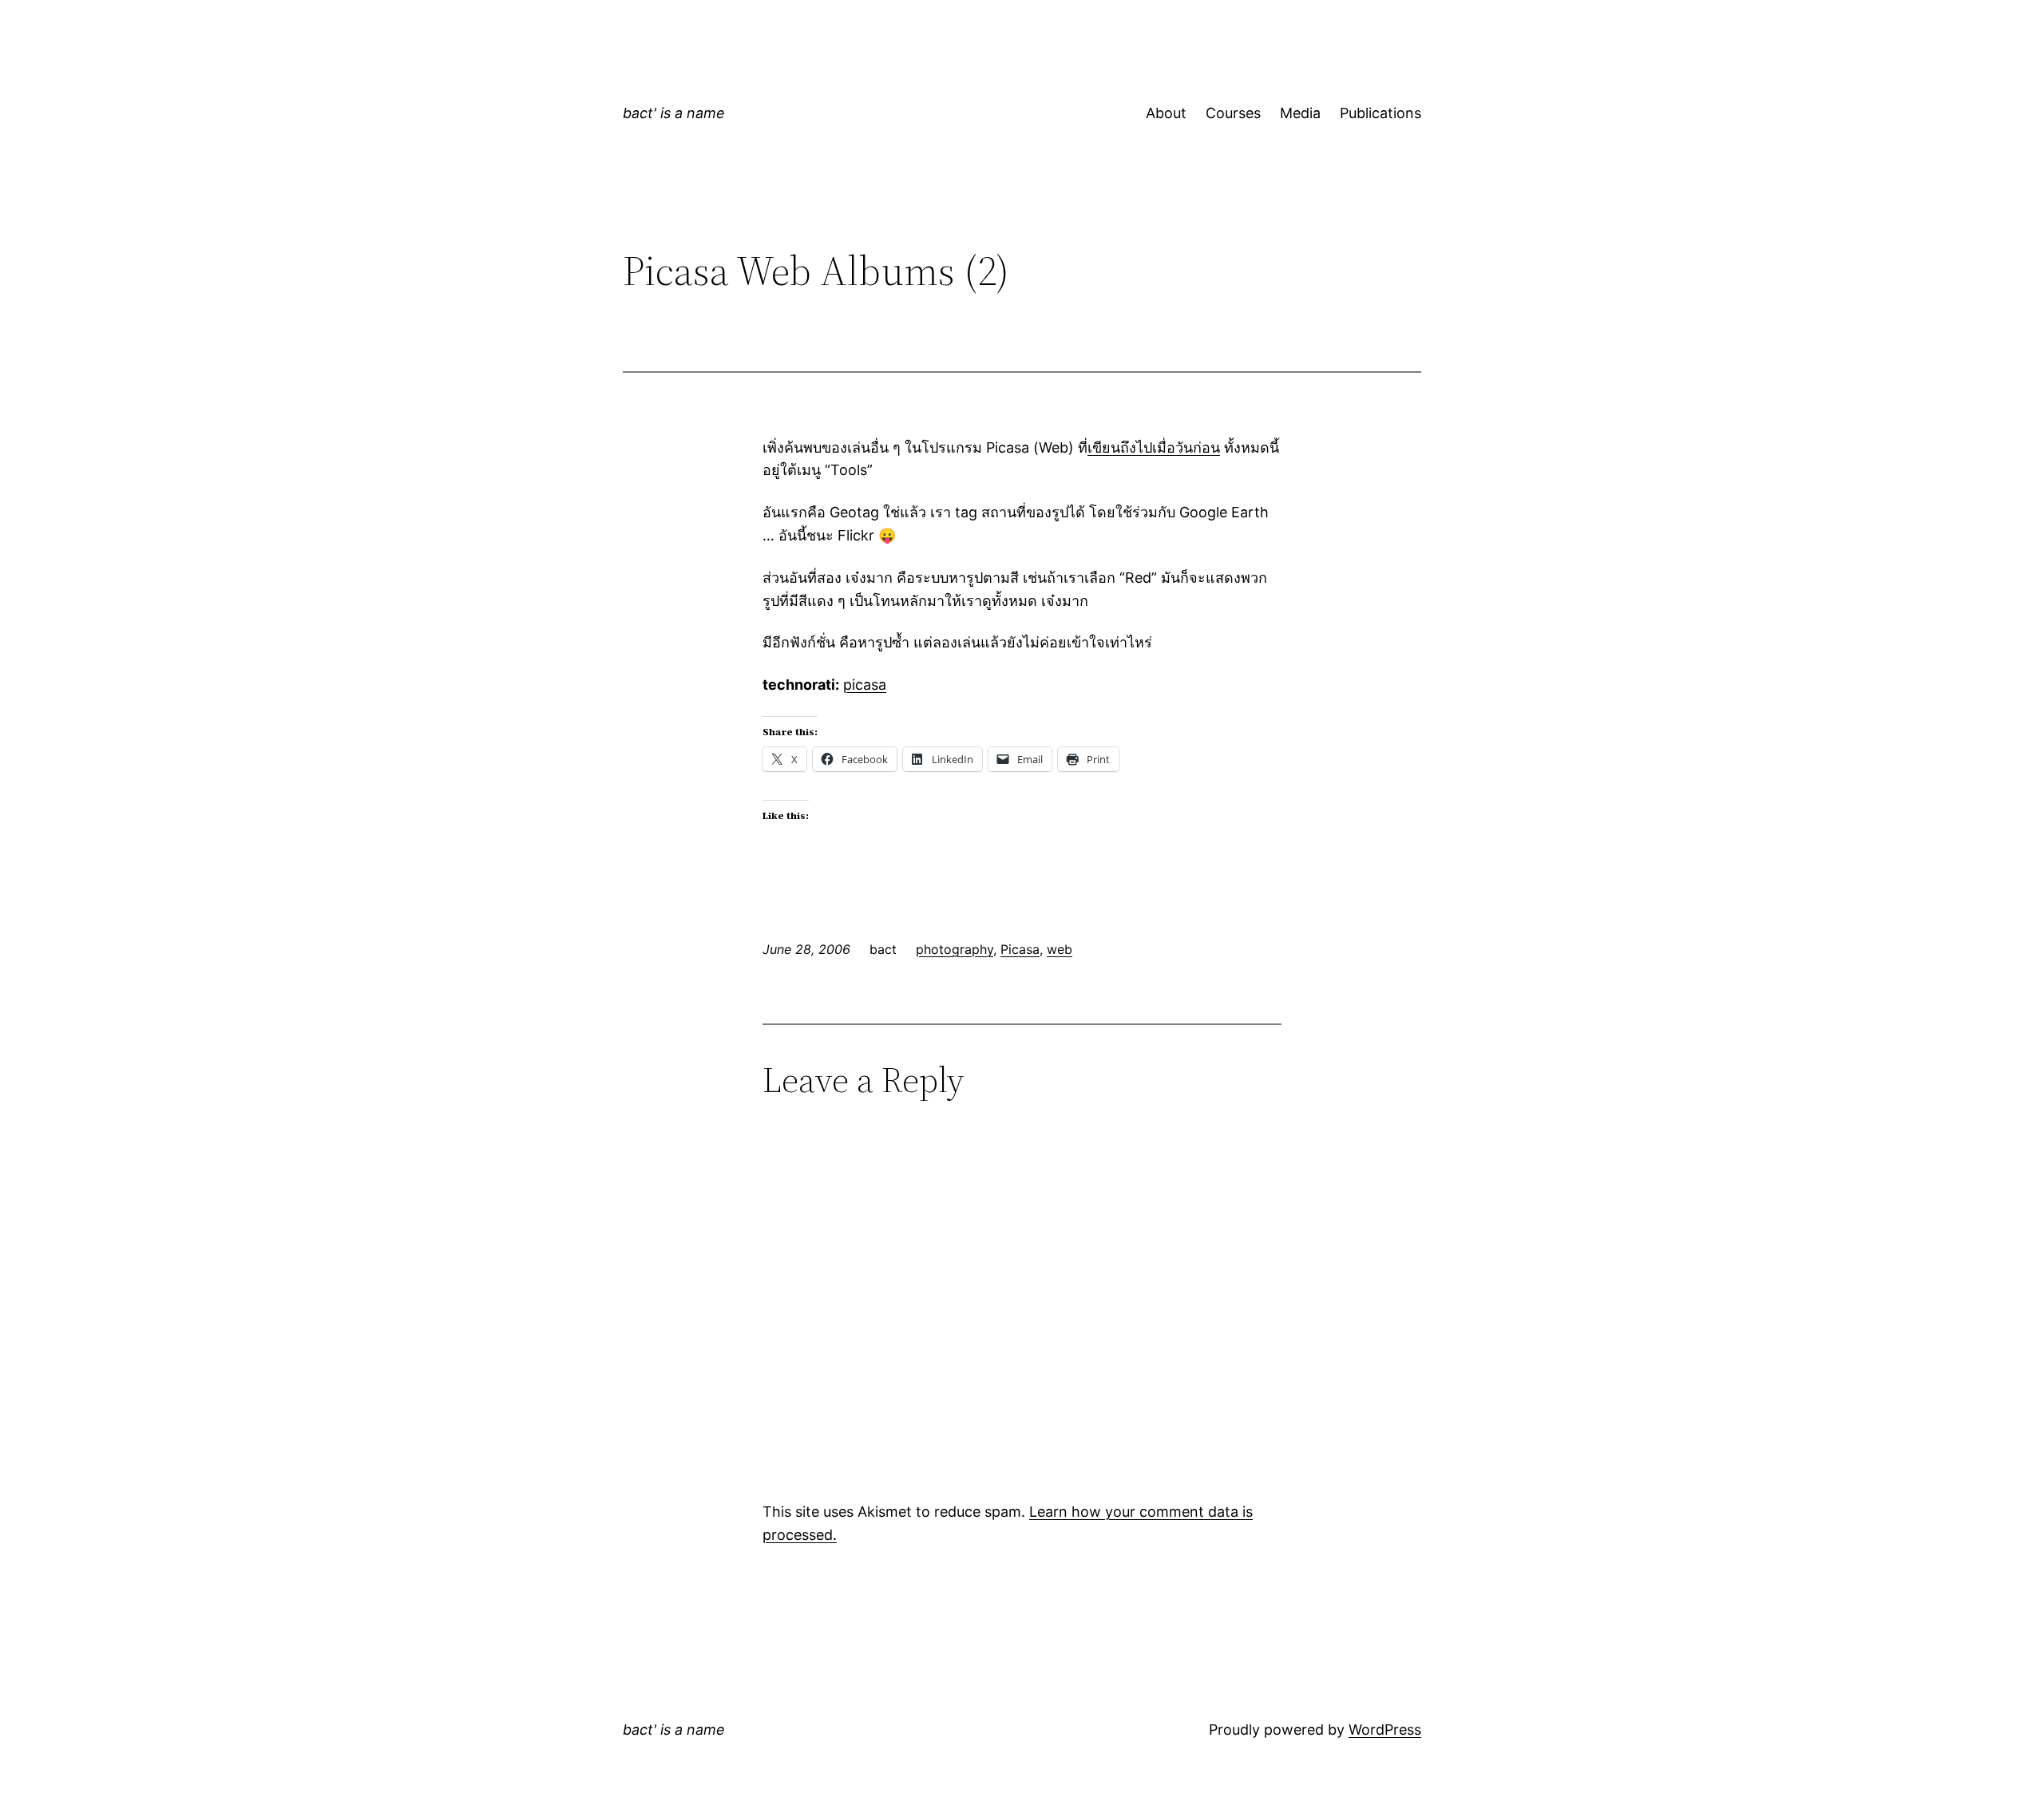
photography (955, 949)
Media (1300, 113)
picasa (865, 685)
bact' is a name (674, 113)
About (1166, 113)
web (1060, 949)
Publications (1380, 113)
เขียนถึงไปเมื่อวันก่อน (1154, 447)
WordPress (1385, 1730)
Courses (1233, 113)
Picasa (1020, 949)
